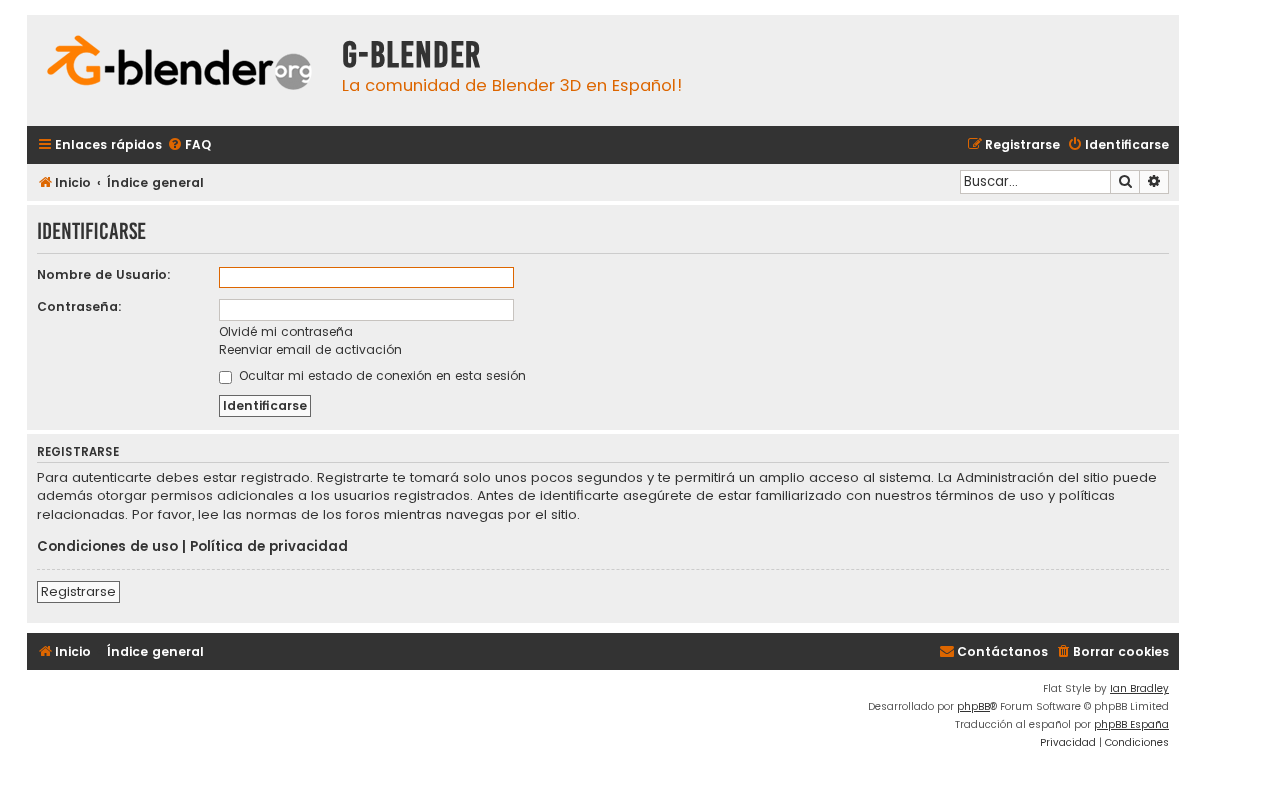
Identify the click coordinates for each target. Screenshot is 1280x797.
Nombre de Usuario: (104, 274)
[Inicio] (179, 65)
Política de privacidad (269, 547)
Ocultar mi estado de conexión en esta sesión (380, 375)
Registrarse (78, 591)
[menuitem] (189, 145)
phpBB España (1131, 724)
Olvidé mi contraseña (286, 331)
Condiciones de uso (107, 547)
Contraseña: (79, 306)
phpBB (973, 706)
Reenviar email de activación (310, 349)
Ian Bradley (1139, 688)
